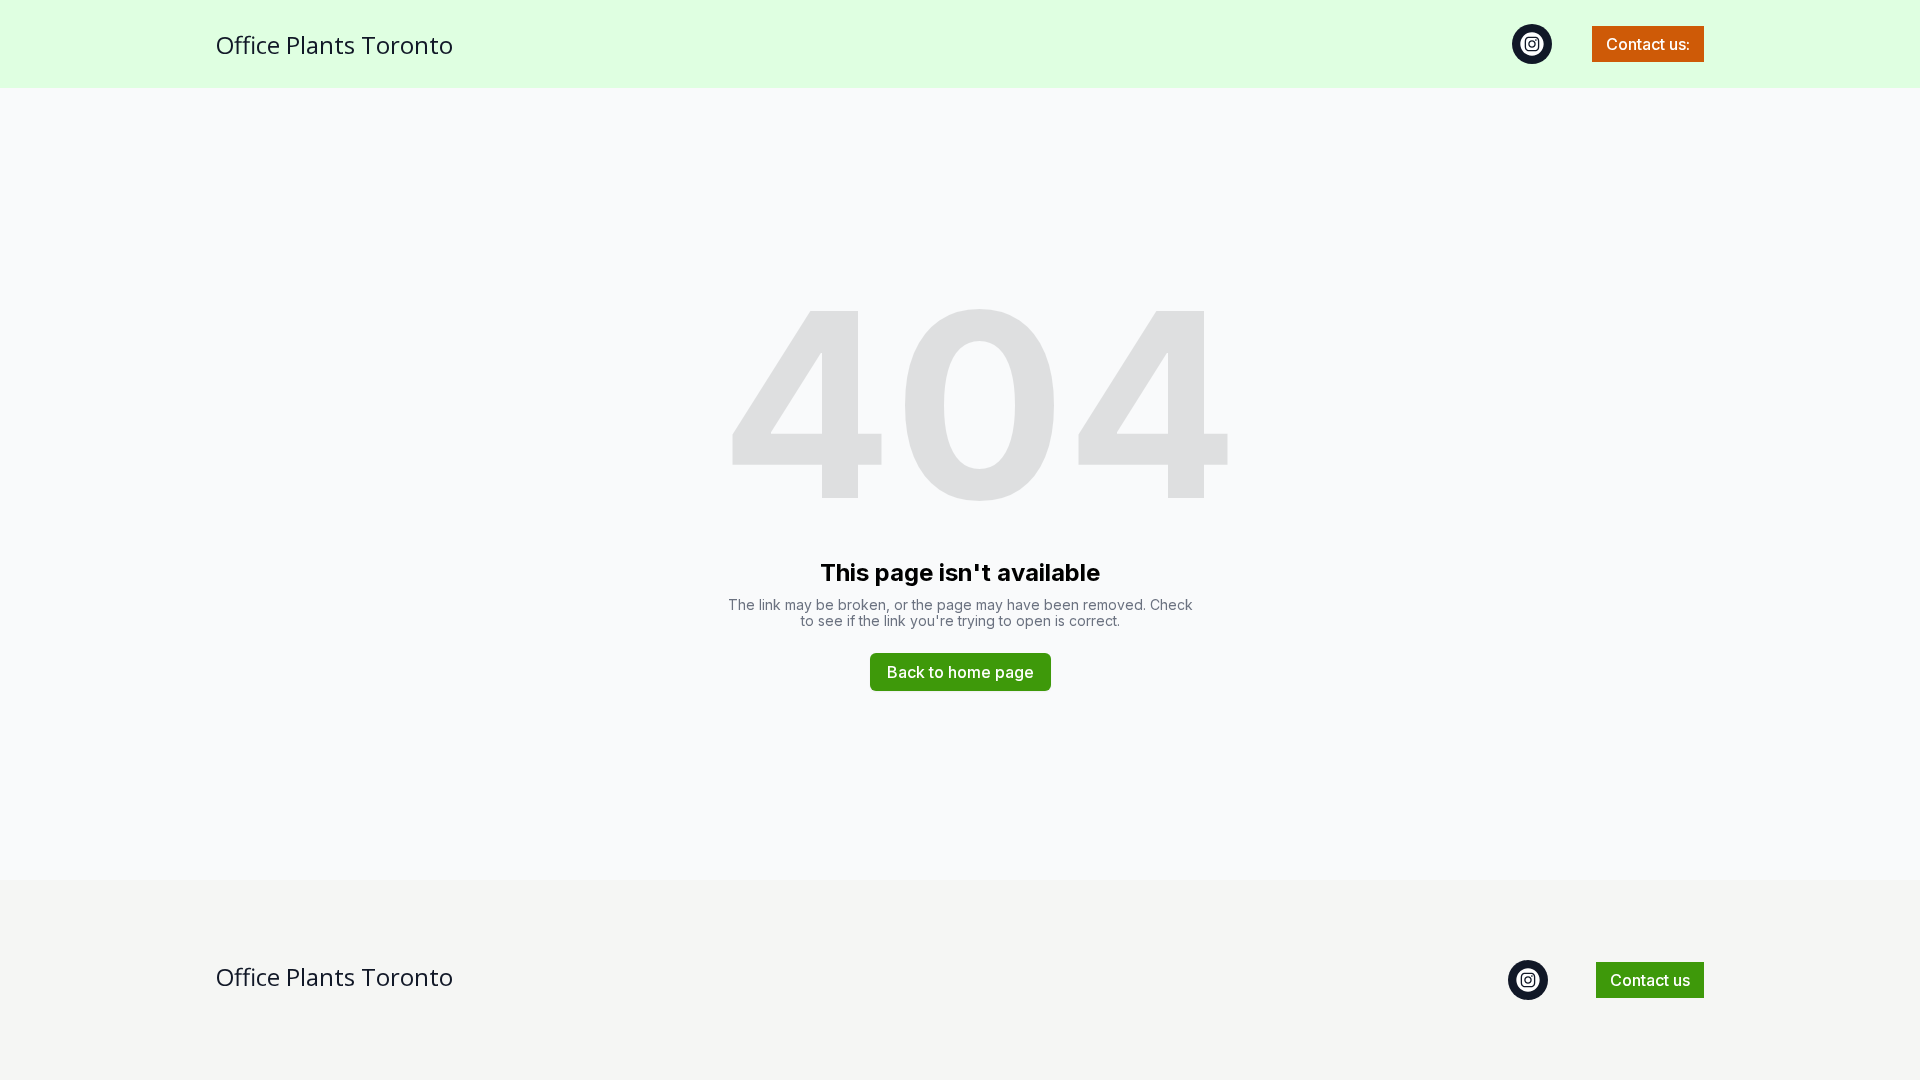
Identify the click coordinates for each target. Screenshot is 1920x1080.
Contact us (1650, 980)
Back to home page (960, 672)
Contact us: (1648, 44)
